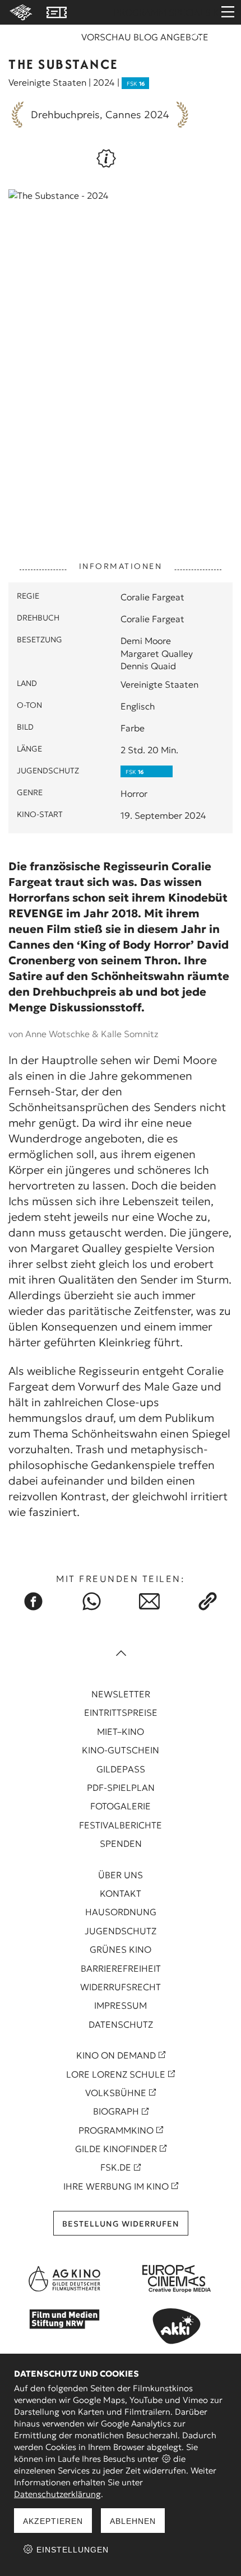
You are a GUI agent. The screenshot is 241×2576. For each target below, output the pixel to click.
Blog (146, 37)
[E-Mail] (150, 1601)
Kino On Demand (116, 2055)
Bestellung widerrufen (121, 2224)
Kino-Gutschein (121, 1750)
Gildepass (121, 1769)
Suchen (196, 40)
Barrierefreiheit (121, 1968)
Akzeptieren (53, 2521)
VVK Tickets (57, 12)
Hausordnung (121, 1912)
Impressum (121, 2005)
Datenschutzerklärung (57, 2494)
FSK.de (116, 2167)
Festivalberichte (121, 1825)
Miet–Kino (121, 1732)
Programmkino (116, 2130)
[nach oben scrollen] (121, 1654)
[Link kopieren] (208, 1601)
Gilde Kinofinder (116, 2149)
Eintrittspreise (121, 1712)
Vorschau (106, 37)
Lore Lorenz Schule (116, 2074)
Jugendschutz (121, 1931)
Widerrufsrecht (121, 1987)
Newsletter (121, 1694)
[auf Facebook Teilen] (34, 1601)
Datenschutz (121, 2024)
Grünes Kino (121, 1949)
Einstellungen (71, 2550)
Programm (140, 12)
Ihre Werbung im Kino (116, 2186)
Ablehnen (133, 2521)
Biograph (116, 2111)
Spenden (121, 1844)
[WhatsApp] (91, 1601)
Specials (190, 12)
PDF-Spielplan (121, 1788)
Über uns (121, 1875)
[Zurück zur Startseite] (19, 12)
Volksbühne (116, 2093)
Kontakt (121, 1893)
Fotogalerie (121, 1806)
